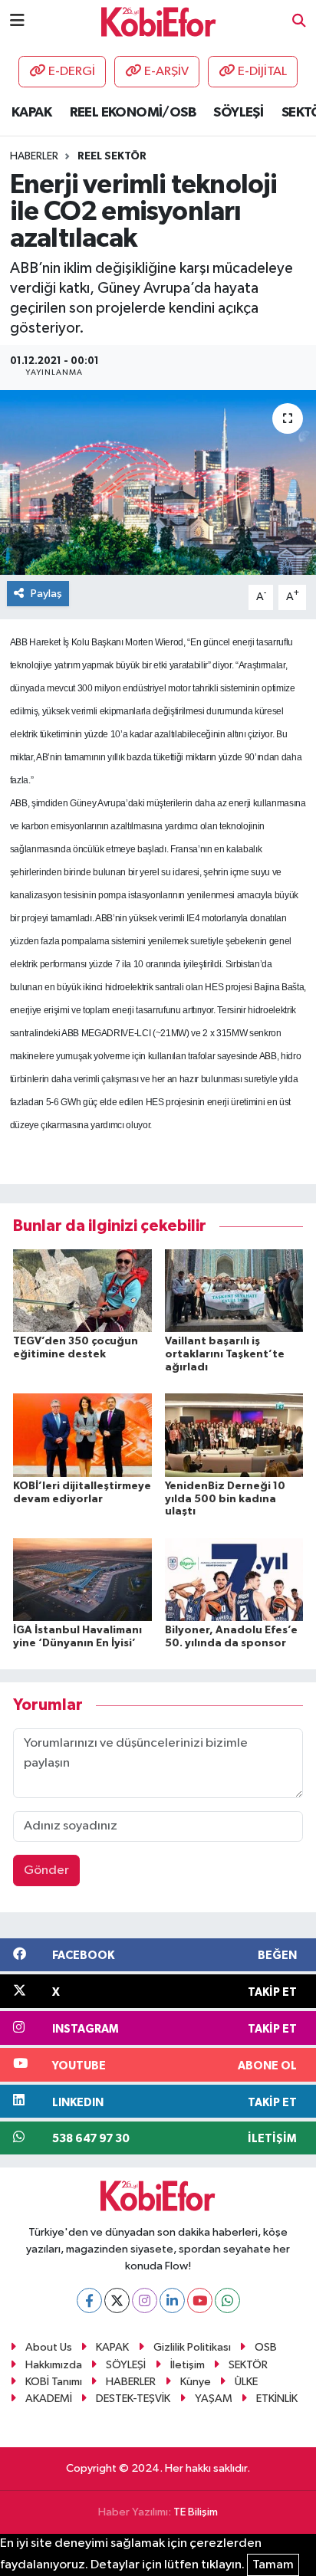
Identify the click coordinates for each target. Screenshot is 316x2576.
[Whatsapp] (227, 2300)
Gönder (46, 1870)
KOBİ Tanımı (54, 2382)
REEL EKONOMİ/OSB (133, 113)
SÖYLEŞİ (238, 113)
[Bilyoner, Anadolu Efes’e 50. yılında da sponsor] (234, 1579)
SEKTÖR (248, 2365)
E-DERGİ (72, 72)
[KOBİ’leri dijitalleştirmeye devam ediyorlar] (82, 1434)
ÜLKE (246, 2382)
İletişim (188, 2365)
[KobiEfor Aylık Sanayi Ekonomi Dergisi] (159, 21)
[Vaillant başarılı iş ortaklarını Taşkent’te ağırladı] (234, 1290)
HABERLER (131, 2382)
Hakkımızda (54, 2365)
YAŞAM (214, 2399)
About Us (49, 2347)
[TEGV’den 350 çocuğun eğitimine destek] (82, 1290)
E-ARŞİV (166, 72)
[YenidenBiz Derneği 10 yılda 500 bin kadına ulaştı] (234, 1434)
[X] (117, 2300)
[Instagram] (145, 2300)
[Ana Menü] (17, 21)
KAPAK (31, 113)
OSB (266, 2347)
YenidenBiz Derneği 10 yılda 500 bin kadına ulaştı (225, 1499)
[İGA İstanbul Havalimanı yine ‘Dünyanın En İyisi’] (82, 1579)
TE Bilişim (196, 2512)
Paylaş (46, 594)
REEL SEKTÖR (112, 156)
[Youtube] (200, 2300)
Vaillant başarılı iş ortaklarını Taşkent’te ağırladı (225, 1354)
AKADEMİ (49, 2399)
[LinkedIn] (172, 2300)
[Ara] (299, 22)
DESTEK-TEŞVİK (133, 2399)
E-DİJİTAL (262, 72)
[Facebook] (89, 2300)
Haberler (34, 156)
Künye (196, 2382)
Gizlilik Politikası (192, 2347)
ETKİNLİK (277, 2399)
